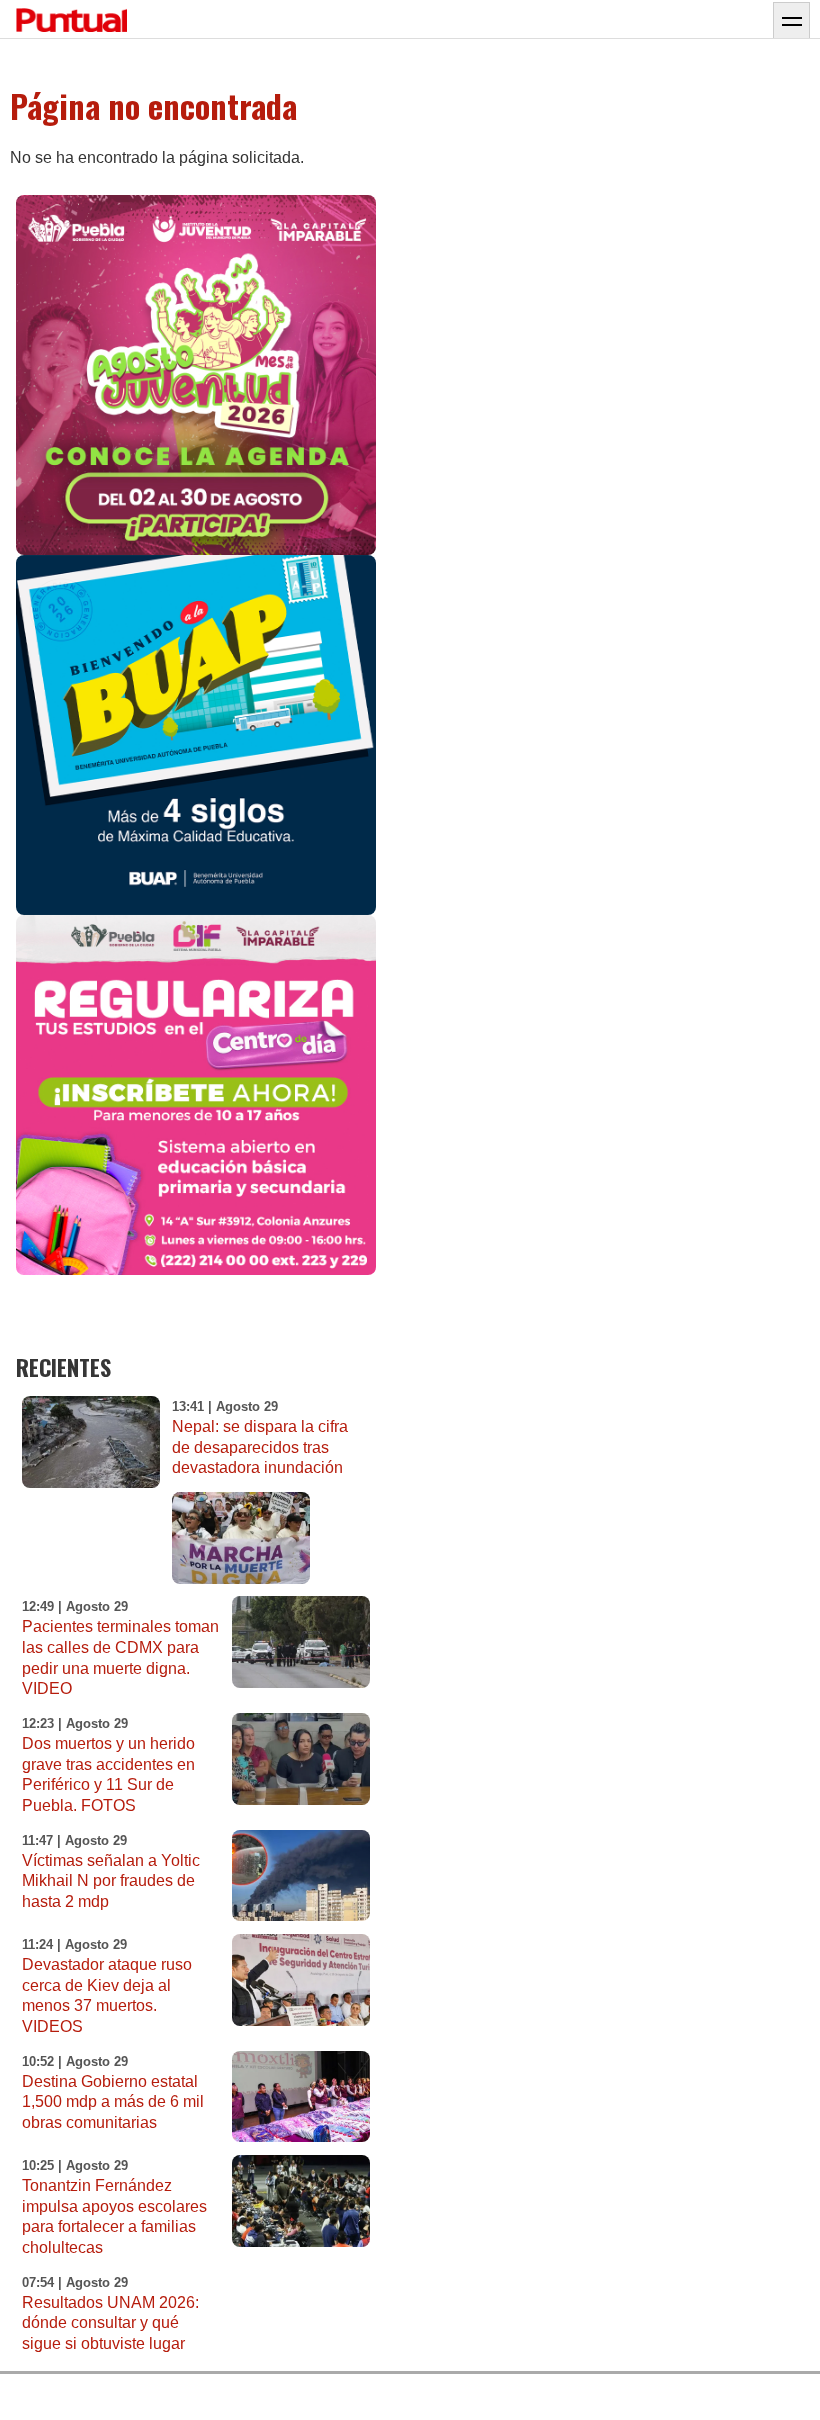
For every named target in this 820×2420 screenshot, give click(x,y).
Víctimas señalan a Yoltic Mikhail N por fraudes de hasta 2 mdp (111, 1881)
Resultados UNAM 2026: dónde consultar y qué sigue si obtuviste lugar (110, 2323)
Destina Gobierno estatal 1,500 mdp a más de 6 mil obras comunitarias (113, 2102)
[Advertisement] (584, 1135)
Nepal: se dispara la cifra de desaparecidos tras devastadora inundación (260, 1447)
